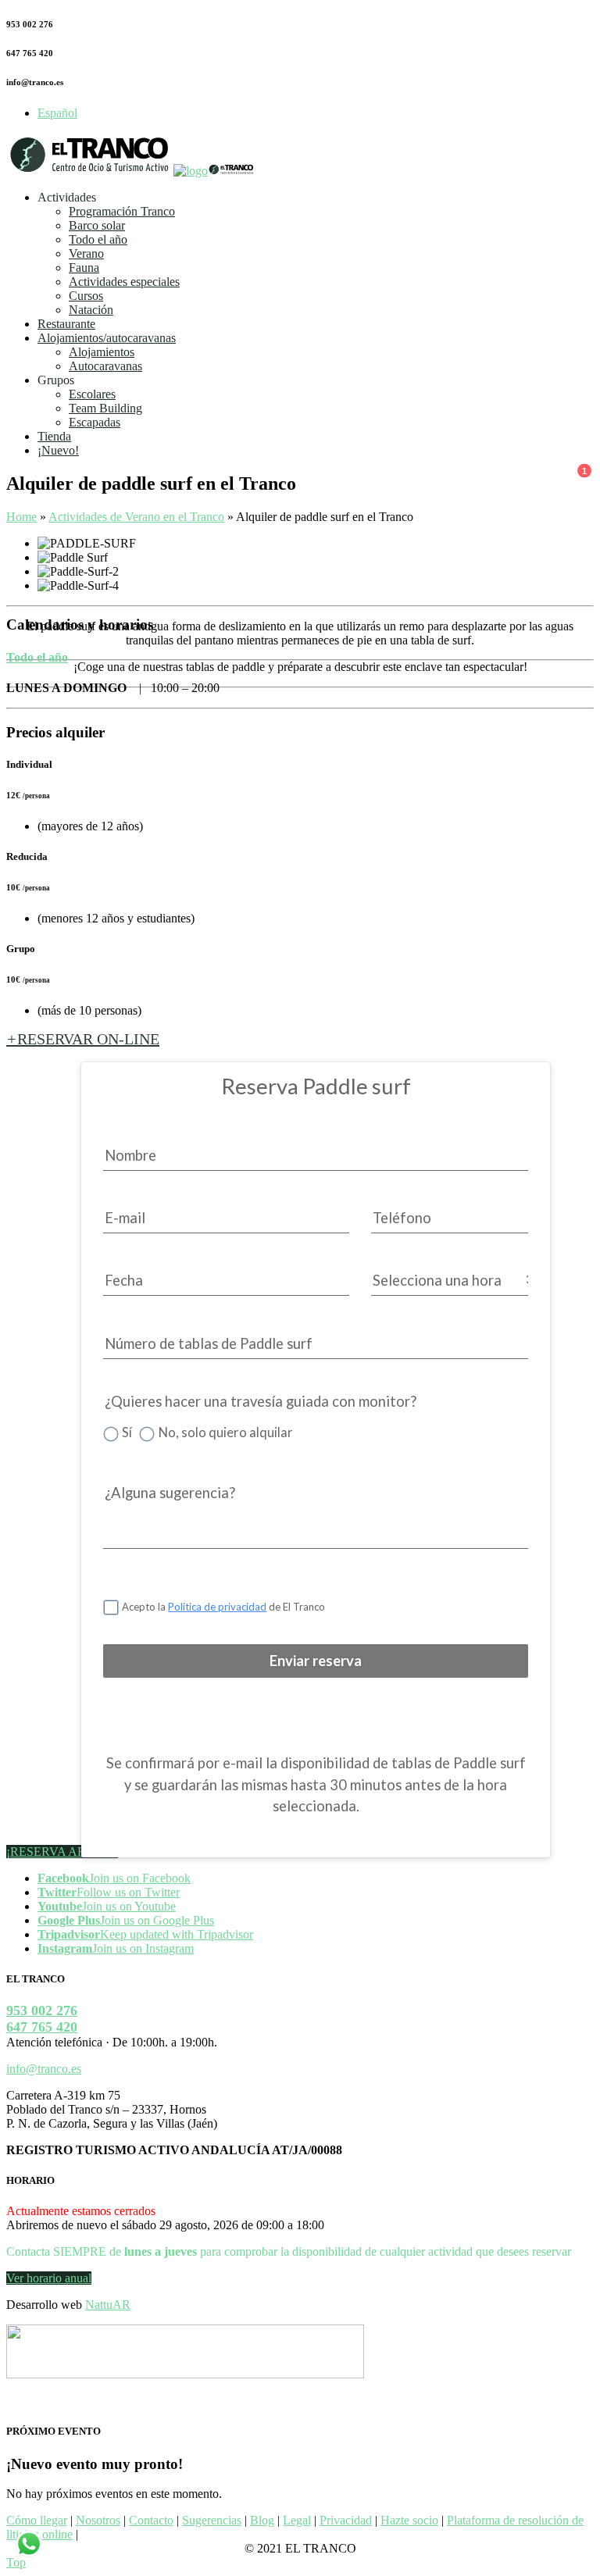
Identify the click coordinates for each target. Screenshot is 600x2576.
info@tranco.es (44, 2069)
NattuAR (108, 2305)
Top (16, 2562)
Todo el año (98, 239)
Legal (297, 2520)
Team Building (105, 408)
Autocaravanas (105, 366)
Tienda (54, 436)
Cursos (86, 296)
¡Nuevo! (58, 450)
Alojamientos (102, 352)
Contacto (151, 2520)
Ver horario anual (49, 2278)
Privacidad (346, 2520)
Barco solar (97, 225)
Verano (86, 253)
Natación (91, 310)
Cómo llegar (37, 2520)
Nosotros (98, 2520)
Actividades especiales (124, 282)
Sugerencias (212, 2520)
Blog (262, 2520)
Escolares (92, 394)
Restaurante (66, 324)
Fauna (84, 268)
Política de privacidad (217, 1607)
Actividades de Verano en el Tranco (136, 517)
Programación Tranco (122, 211)
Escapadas (95, 422)
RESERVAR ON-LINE (83, 1039)
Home (21, 517)
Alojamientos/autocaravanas (107, 338)
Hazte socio (409, 2520)
